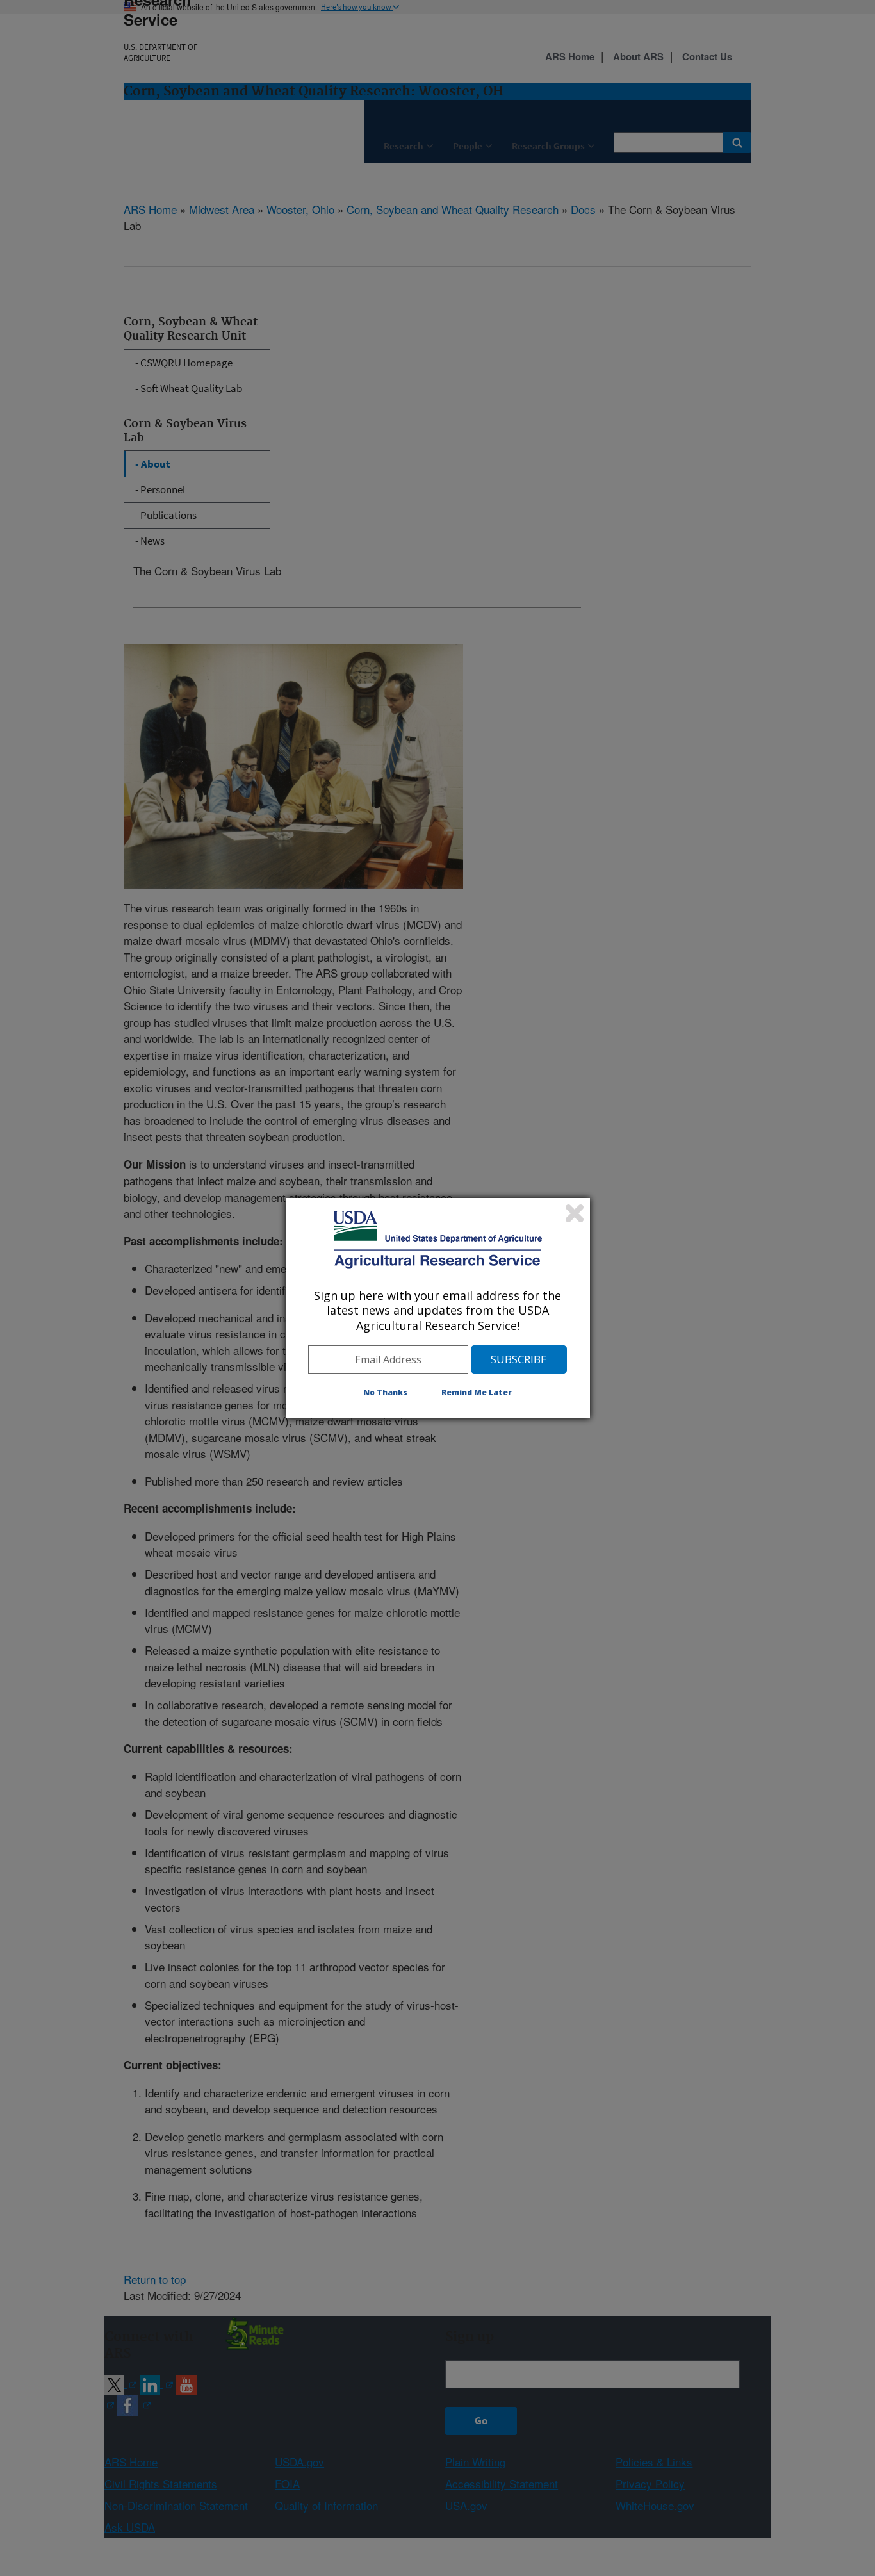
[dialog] (438, 1308)
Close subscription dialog (575, 1213)
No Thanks (385, 1392)
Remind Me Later (477, 1392)
